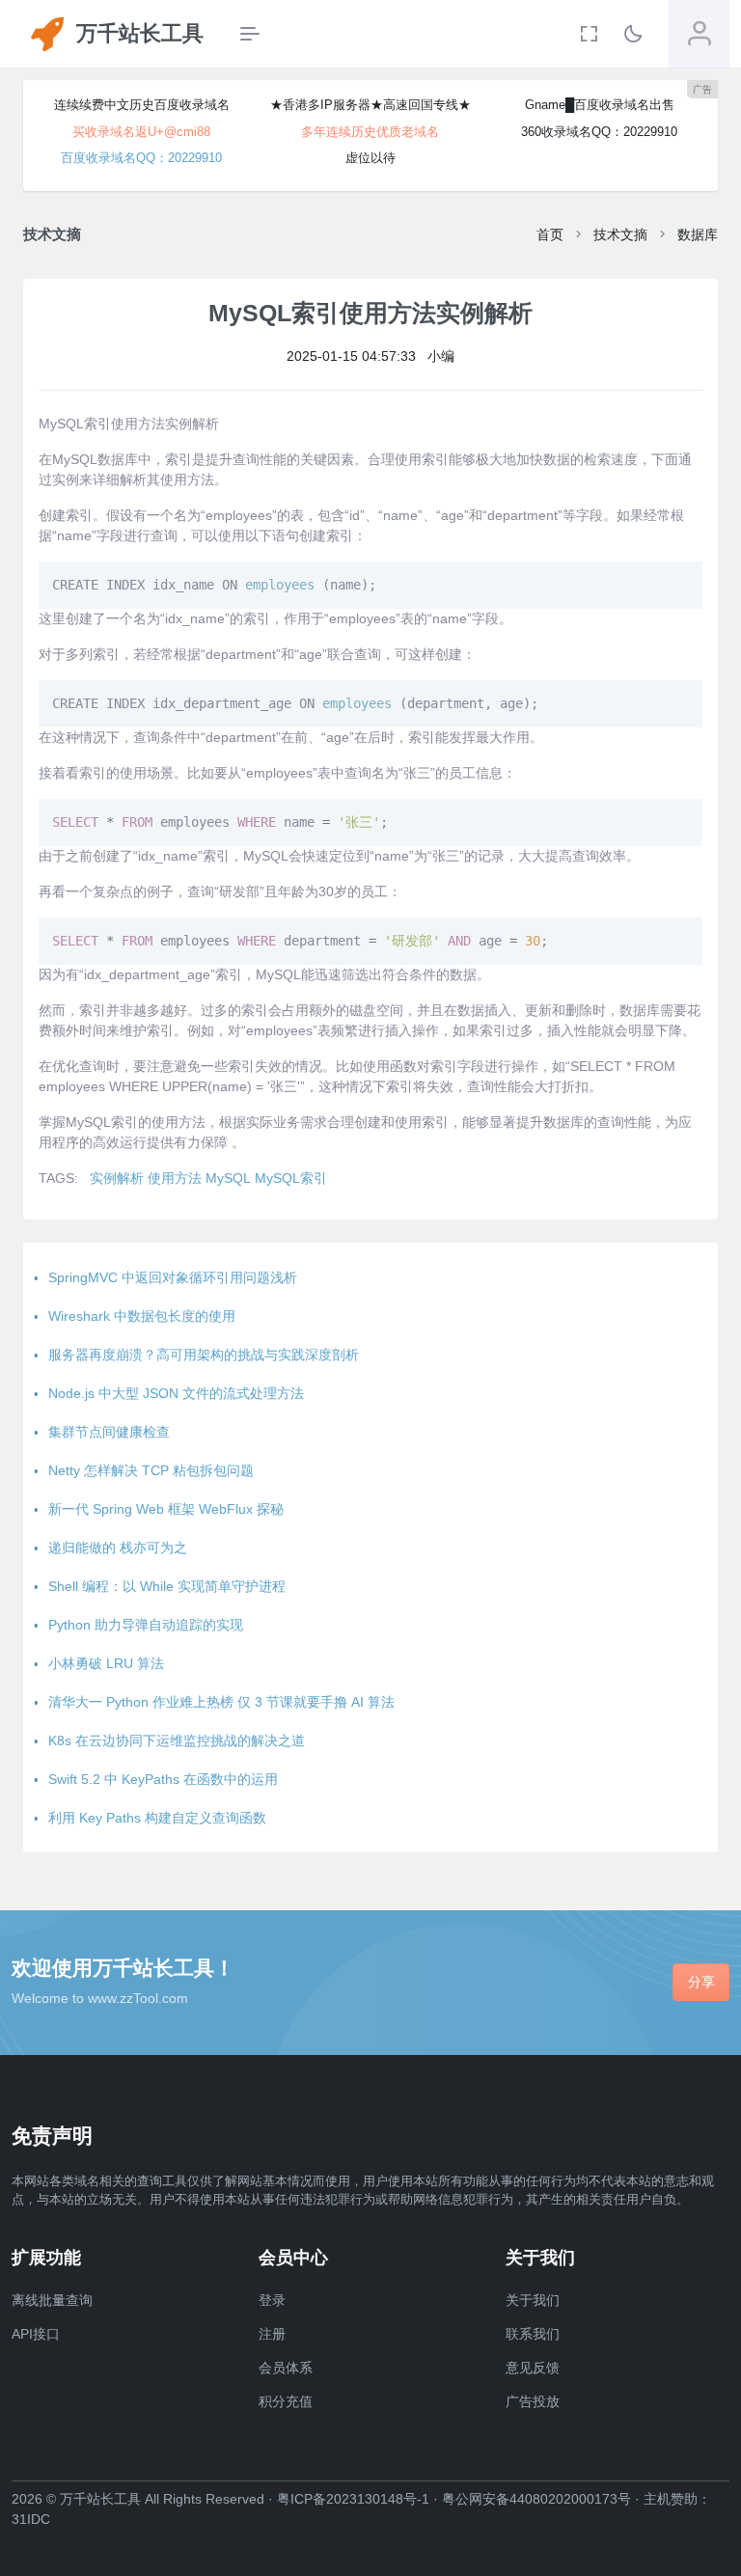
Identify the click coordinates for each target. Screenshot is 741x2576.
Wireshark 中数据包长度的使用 (142, 1316)
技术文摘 (620, 234)
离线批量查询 (52, 2300)
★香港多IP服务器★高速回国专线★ (370, 105)
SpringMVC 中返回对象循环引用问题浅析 (173, 1277)
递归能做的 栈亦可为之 (118, 1548)
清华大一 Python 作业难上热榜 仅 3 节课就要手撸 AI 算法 (221, 1702)
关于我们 (533, 2300)
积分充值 (286, 2401)
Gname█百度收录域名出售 (600, 105)
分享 (701, 1982)
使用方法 (175, 1178)
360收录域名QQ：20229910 (599, 132)
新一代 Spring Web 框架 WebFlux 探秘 (166, 1509)
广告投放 (533, 2401)
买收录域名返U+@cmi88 (141, 132)
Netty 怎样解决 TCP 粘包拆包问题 (151, 1470)
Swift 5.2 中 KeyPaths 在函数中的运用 (163, 1779)
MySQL (228, 1178)
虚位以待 (370, 158)
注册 (272, 2334)
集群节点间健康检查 (109, 1432)
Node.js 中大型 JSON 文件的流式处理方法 (176, 1393)
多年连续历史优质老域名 (370, 132)
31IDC (31, 2519)
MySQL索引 (291, 1178)
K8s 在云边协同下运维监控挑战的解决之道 (177, 1740)
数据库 (698, 234)
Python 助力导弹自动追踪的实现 (146, 1625)
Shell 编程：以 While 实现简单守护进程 (167, 1586)
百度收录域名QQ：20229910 (141, 158)
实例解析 (117, 1178)
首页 (550, 234)
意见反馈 (533, 2368)
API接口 (36, 2334)
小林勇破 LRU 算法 (106, 1663)
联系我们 (533, 2334)
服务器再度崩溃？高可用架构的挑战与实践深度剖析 (204, 1355)
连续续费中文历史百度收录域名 (142, 105)
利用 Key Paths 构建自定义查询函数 (157, 1818)
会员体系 (286, 2368)
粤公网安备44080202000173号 (536, 2499)
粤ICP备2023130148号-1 (353, 2499)
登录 (272, 2300)
